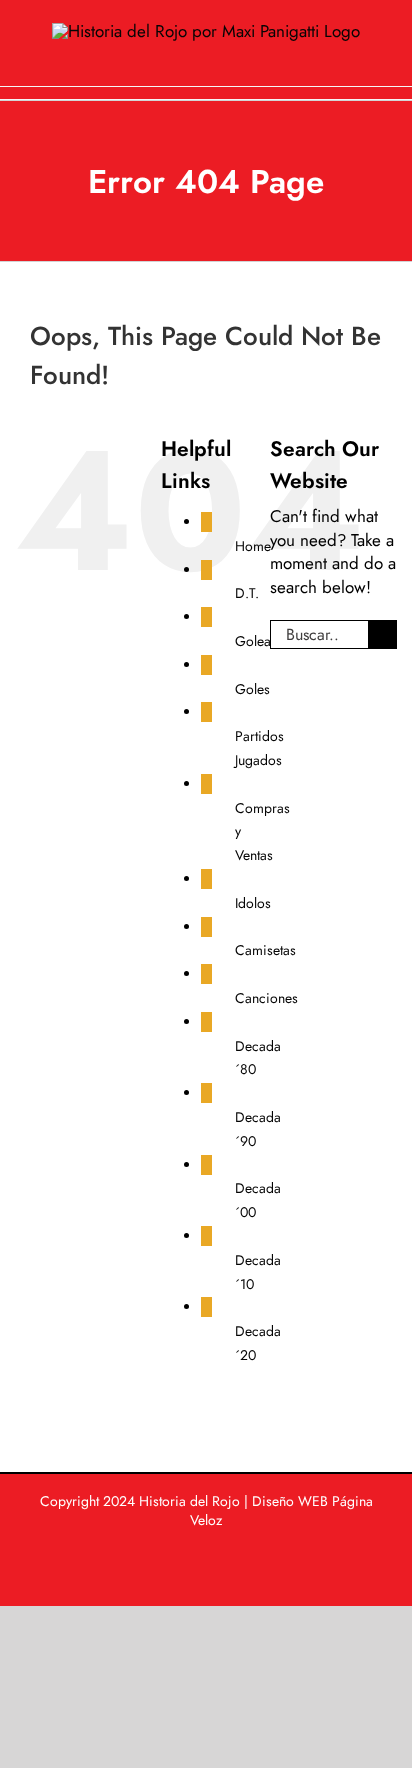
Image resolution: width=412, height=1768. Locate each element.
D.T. (247, 593)
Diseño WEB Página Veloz (281, 1511)
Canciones (266, 998)
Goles (252, 689)
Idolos (253, 903)
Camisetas (265, 950)
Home (253, 546)
